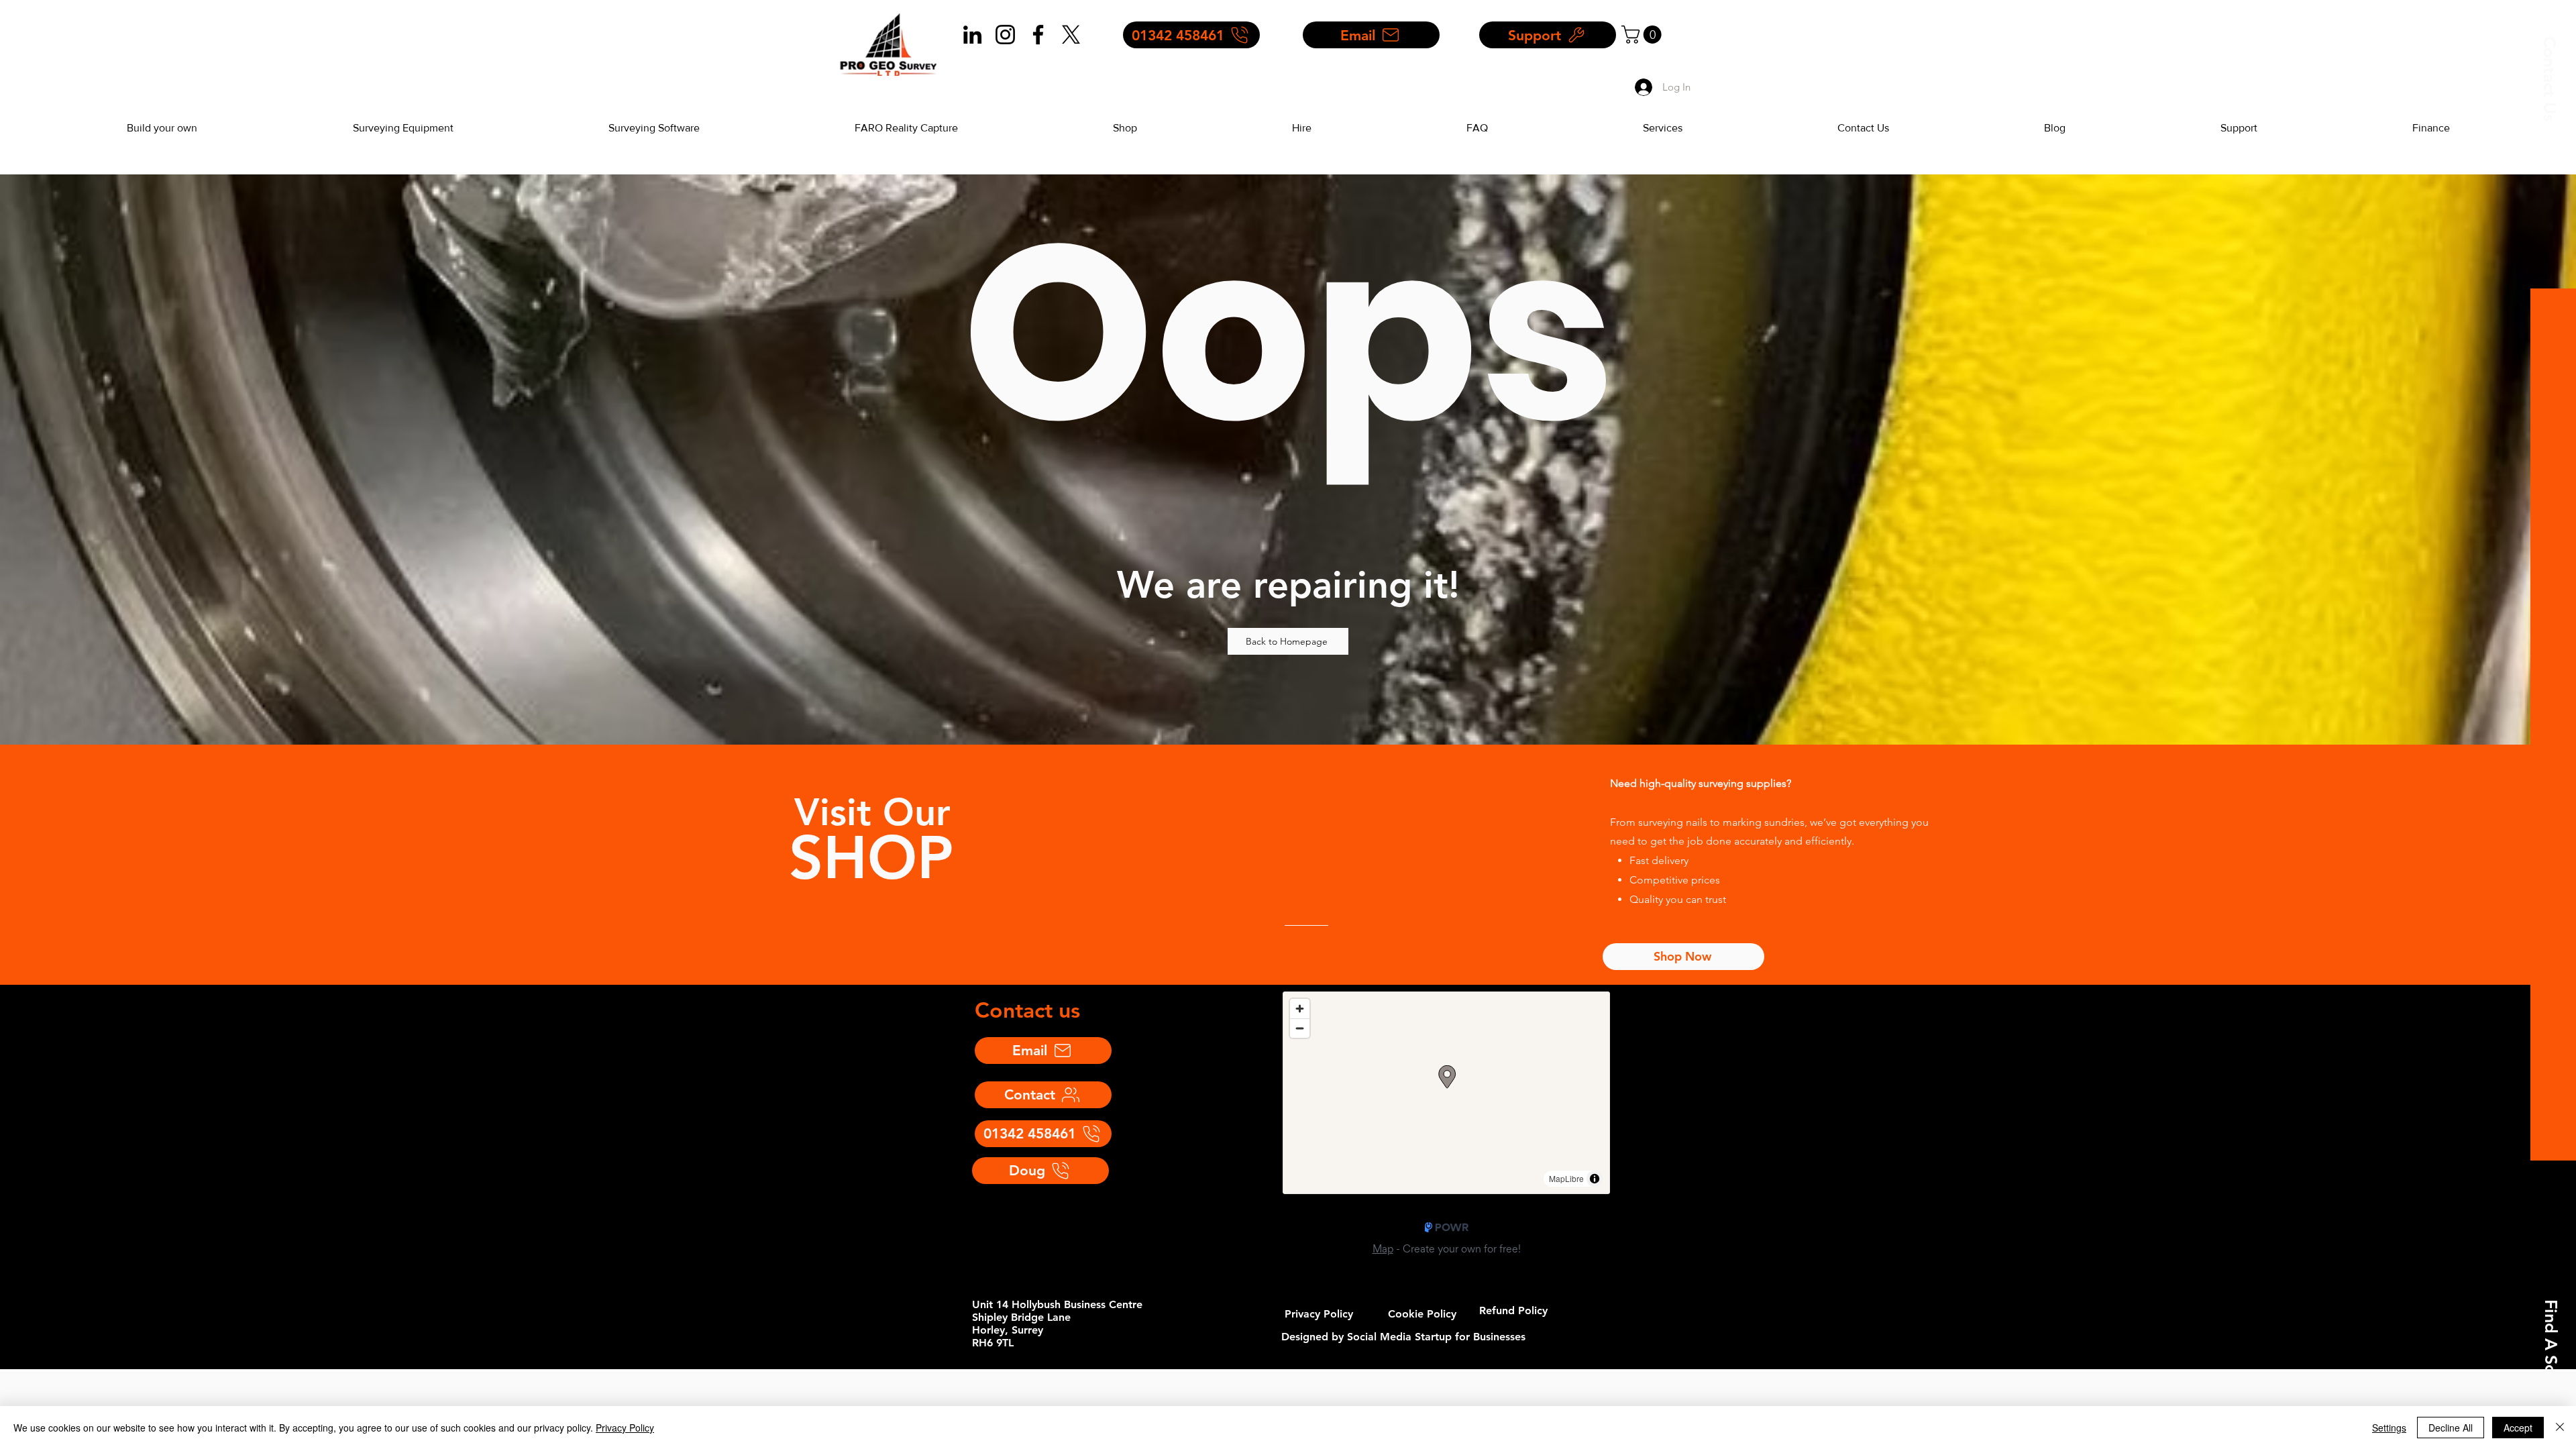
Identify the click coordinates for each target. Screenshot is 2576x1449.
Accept (2518, 1428)
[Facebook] (1038, 35)
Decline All (2451, 1428)
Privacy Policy (625, 1428)
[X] (1071, 35)
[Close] (2560, 1428)
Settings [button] (2389, 1428)
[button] (2550, 79)
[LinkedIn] (972, 35)
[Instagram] (1005, 35)
